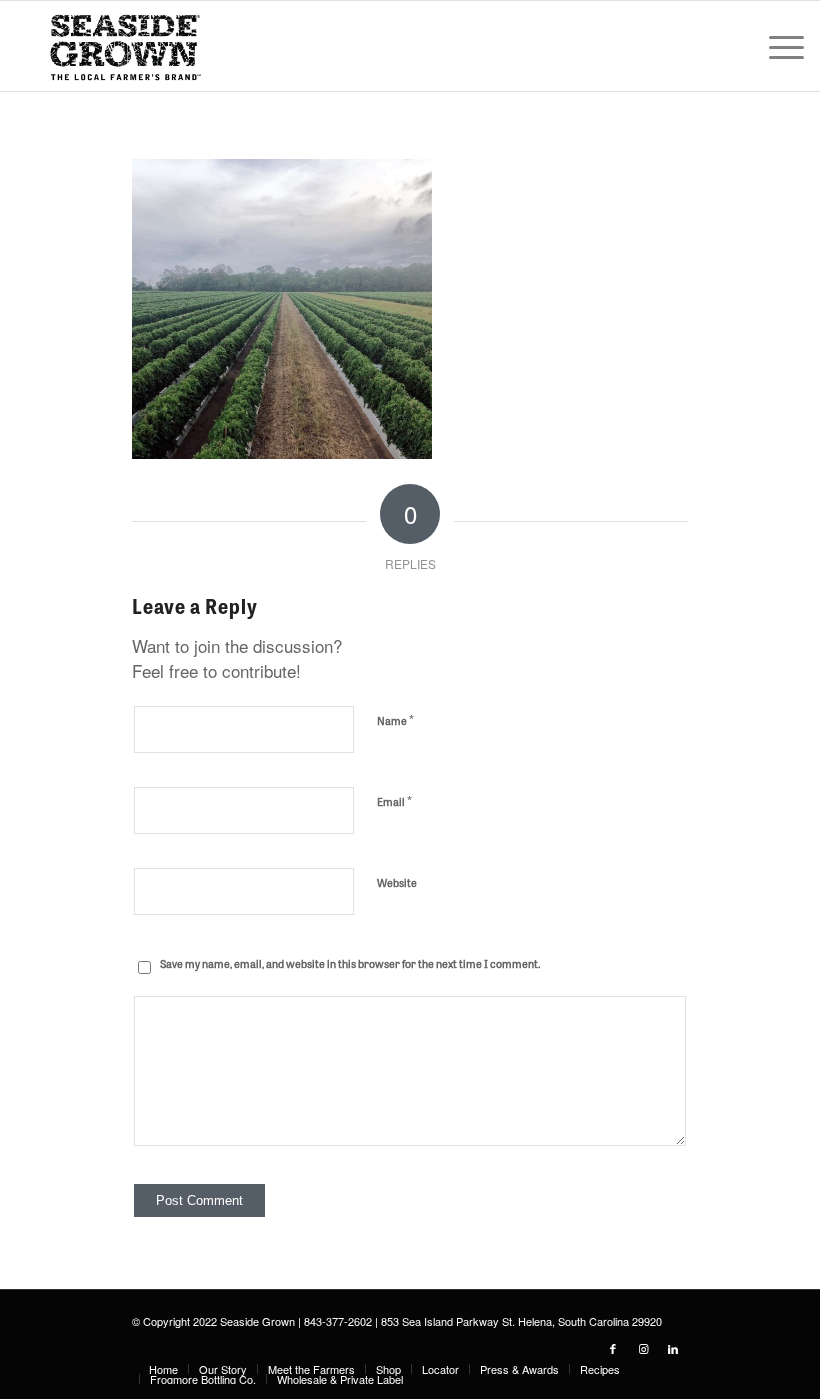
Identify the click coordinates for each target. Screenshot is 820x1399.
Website (397, 882)
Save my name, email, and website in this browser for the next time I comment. (350, 963)
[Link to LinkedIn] (673, 1348)
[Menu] (776, 46)
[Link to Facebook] (613, 1348)
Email (394, 800)
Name (395, 719)
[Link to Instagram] (643, 1348)
